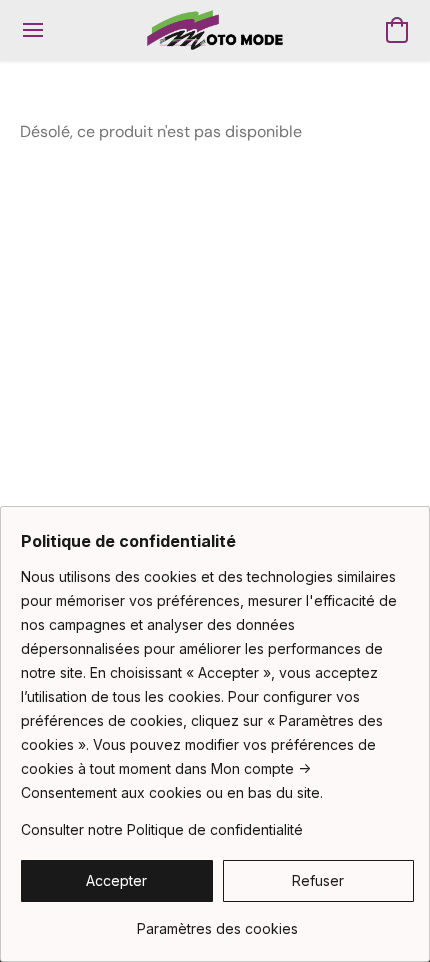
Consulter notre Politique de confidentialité (162, 829)
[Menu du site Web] (33, 30)
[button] (214, 30)
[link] (217, 921)
